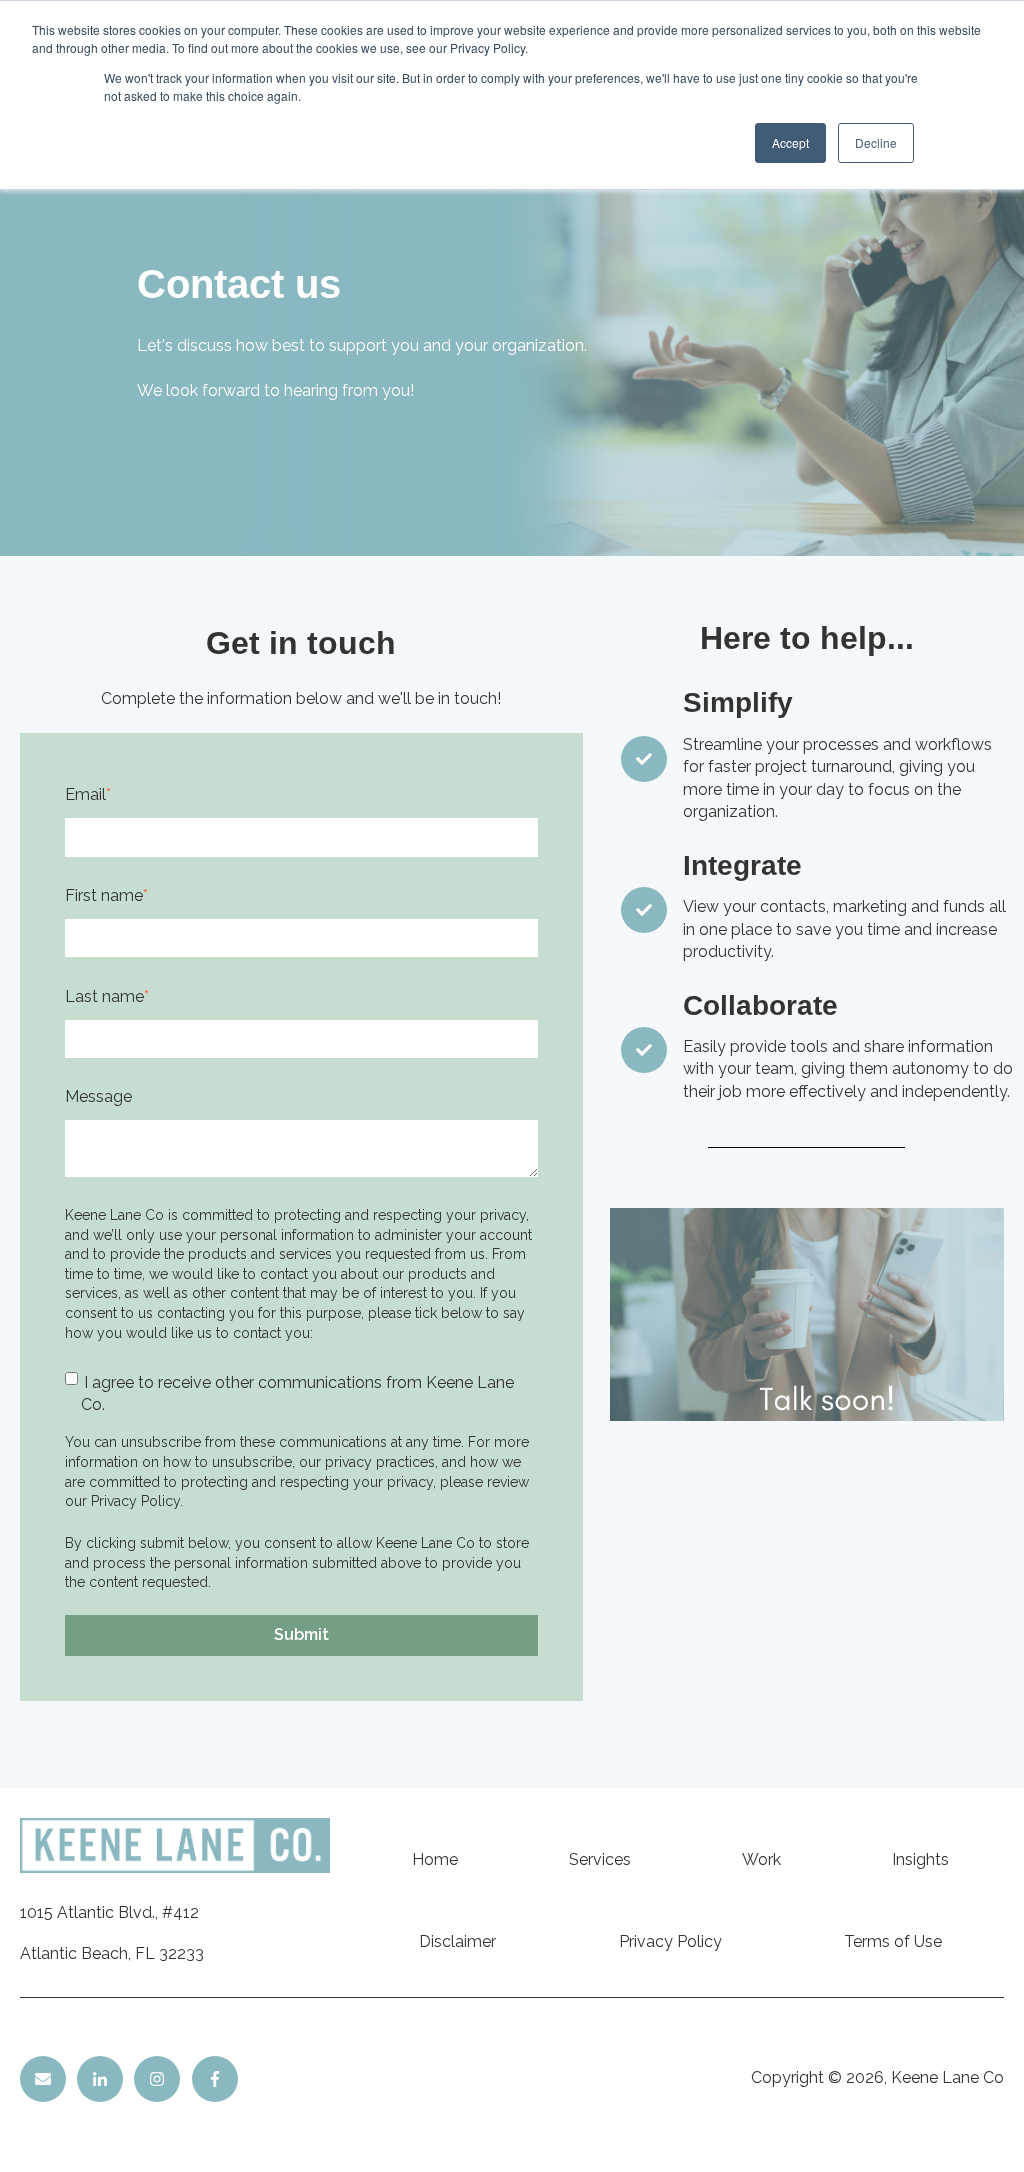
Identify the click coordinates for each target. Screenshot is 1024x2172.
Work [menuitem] (761, 1859)
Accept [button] (790, 142)
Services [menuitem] (600, 1859)
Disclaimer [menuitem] (457, 1941)
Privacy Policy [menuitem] (670, 1941)
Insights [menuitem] (920, 1859)
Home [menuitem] (435, 1859)
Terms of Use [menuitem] (893, 1941)
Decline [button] (876, 142)
